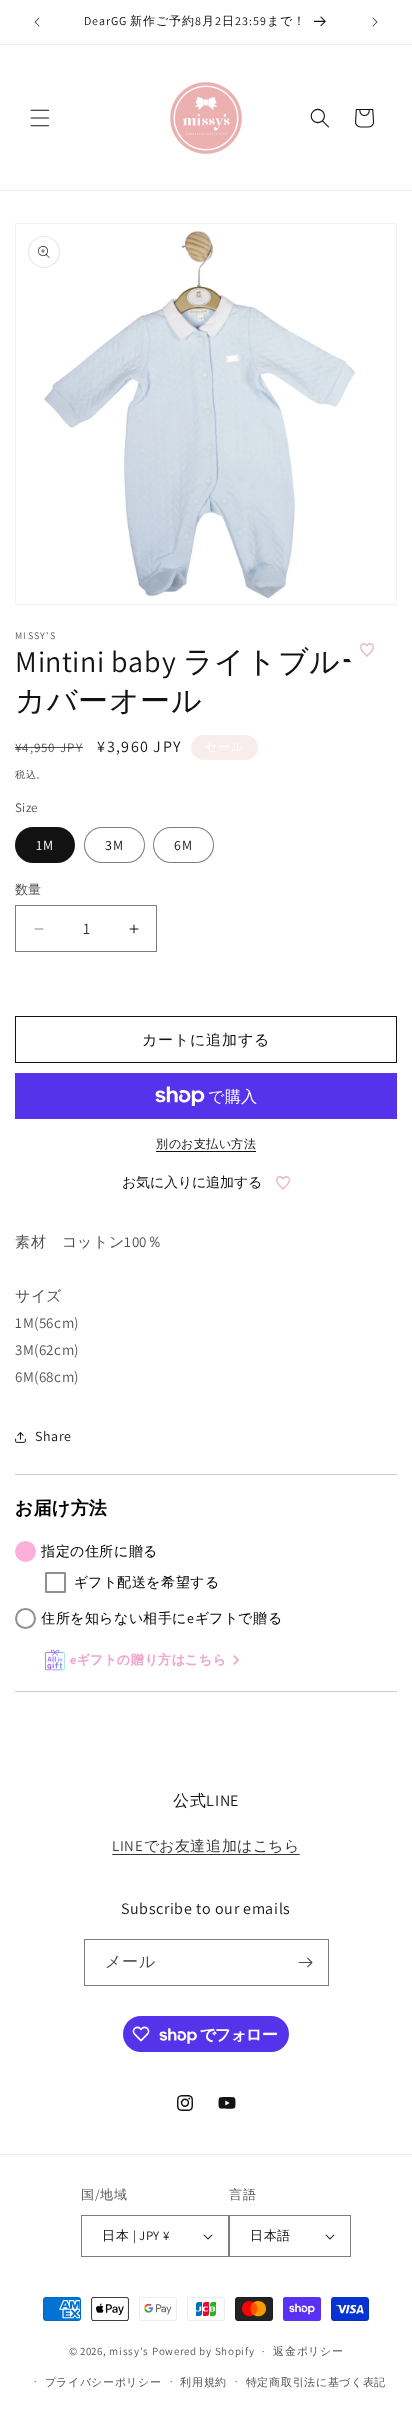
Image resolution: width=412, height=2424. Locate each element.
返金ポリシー (308, 2351)
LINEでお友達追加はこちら (205, 1845)
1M (45, 845)
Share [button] (53, 1436)
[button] (40, 118)
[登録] (306, 1962)
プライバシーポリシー (103, 2382)
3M (114, 845)
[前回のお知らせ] (37, 22)
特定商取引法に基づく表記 (316, 2382)
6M (183, 845)
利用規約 (203, 2382)
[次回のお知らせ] (375, 22)
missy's (130, 2351)
